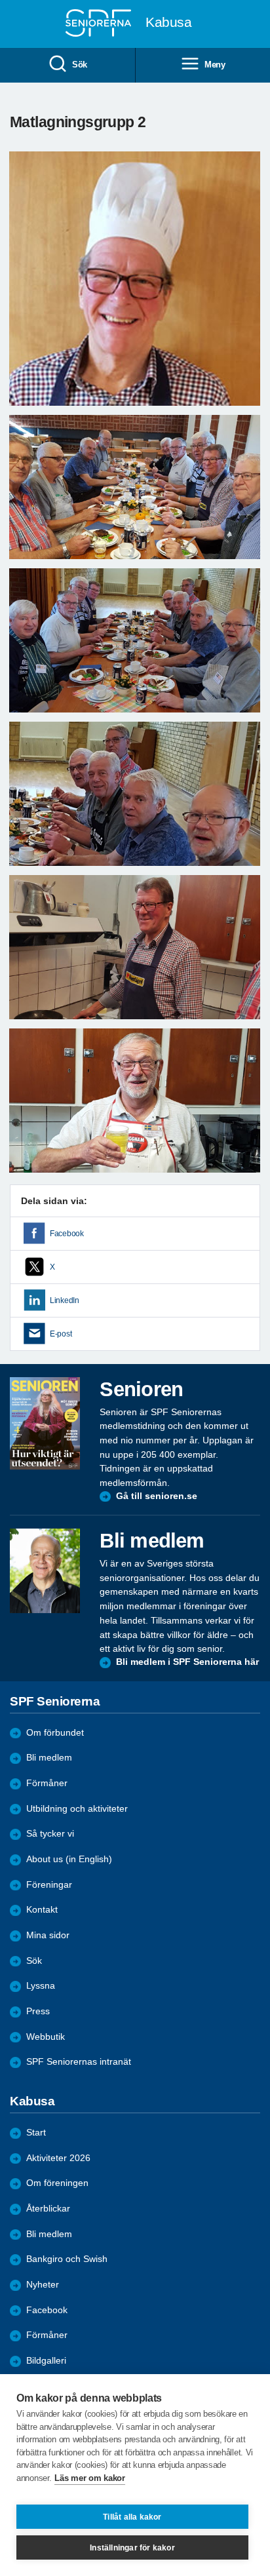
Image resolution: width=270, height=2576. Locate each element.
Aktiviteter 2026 (58, 2158)
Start (36, 2133)
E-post (61, 1334)
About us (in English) (69, 1859)
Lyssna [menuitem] (41, 1986)
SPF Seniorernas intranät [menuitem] (79, 2062)
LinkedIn (65, 1300)
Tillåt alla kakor (132, 2517)
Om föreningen (57, 2183)
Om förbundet (55, 1733)
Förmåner (47, 1783)
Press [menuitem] (38, 2011)
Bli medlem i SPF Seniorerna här (187, 1662)
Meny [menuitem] (215, 65)
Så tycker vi (50, 1834)
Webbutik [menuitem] (46, 2037)
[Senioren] (45, 1423)
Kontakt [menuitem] (42, 1910)
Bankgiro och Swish (67, 2259)
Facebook (67, 1234)
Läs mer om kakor (89, 2478)
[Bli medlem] (45, 1571)
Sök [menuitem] (80, 65)
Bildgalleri (46, 2361)
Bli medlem (49, 1758)
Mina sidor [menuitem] (48, 1935)
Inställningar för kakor (132, 2548)
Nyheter (43, 2285)
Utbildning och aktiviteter (77, 1809)
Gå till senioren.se (157, 1496)
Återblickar (48, 2209)
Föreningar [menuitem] (49, 1885)
